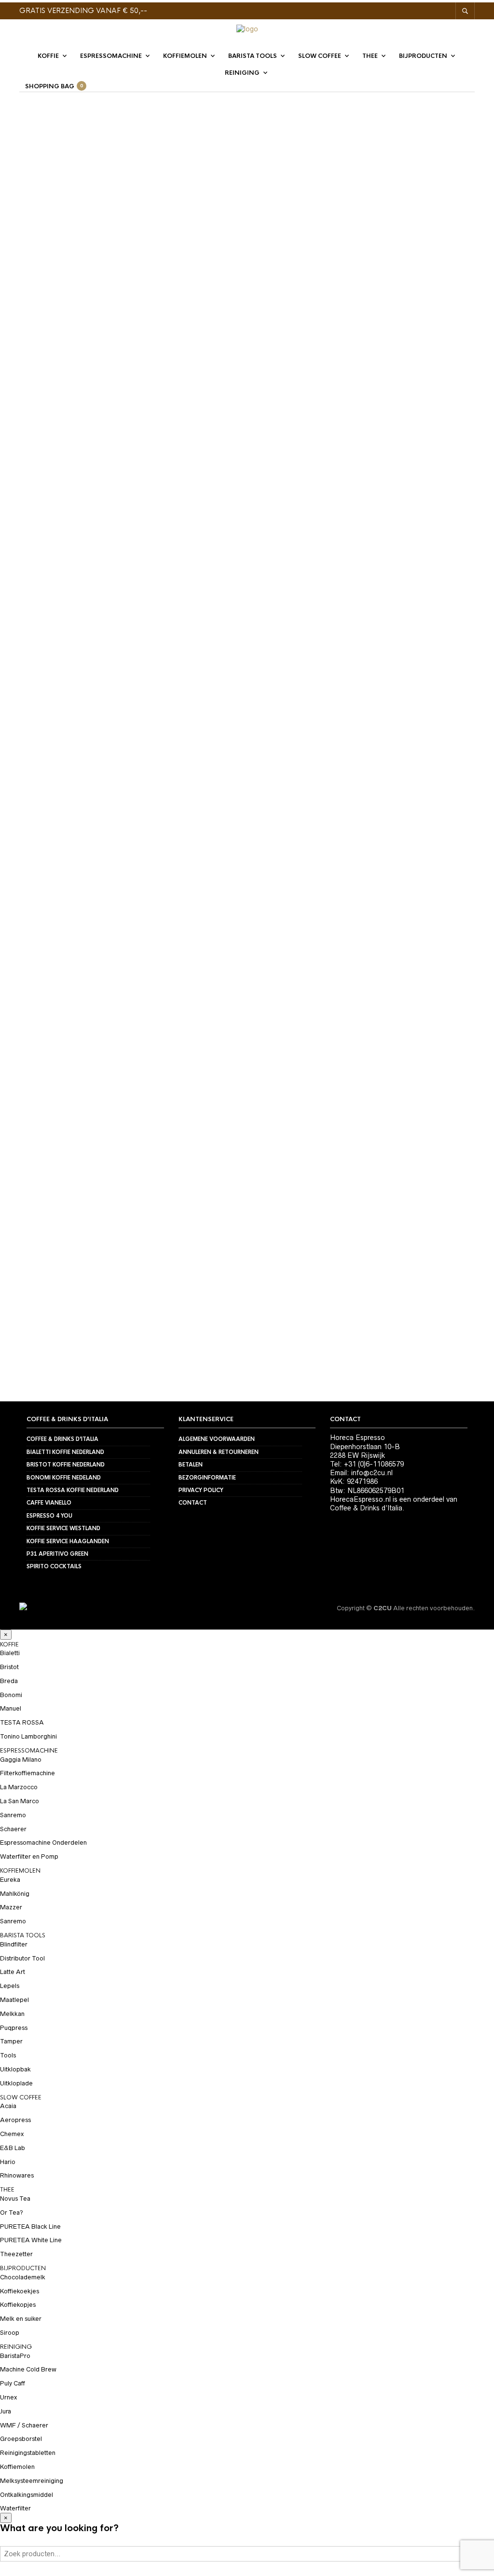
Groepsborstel (21, 2439)
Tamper (125, 133)
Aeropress (15, 2120)
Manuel (11, 1708)
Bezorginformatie (207, 1478)
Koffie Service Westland (63, 1528)
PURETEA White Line (31, 2240)
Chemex (12, 2134)
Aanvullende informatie (62, 532)
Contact (193, 1503)
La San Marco (20, 1801)
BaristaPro (15, 2356)
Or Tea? (12, 2213)
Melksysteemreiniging (32, 2481)
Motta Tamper (433, 403)
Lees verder (156, 625)
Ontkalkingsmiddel (27, 2495)
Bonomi (11, 1695)
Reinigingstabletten (28, 2453)
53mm (318, 403)
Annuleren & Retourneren (219, 1452)
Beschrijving (43, 512)
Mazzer (11, 1907)
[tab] (87, 512)
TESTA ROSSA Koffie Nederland (73, 1490)
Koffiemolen (17, 2467)
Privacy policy (201, 1490)
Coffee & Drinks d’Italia (62, 1439)
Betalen (191, 1465)
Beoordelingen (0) (51, 552)
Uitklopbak (15, 2069)
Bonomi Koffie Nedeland (64, 1478)
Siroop (10, 2333)
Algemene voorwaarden (217, 1439)
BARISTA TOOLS (253, 56)
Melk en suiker (21, 2319)
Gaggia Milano (21, 1760)
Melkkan (12, 2014)
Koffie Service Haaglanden (68, 1541)
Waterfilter (15, 2508)
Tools (8, 2055)
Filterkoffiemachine (27, 1773)
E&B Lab (13, 2148)
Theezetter (16, 2254)
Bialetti (10, 1653)
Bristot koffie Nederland (66, 1465)
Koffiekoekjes (20, 2291)
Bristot (9, 1667)
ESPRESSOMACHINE (111, 56)
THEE (370, 56)
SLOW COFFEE (320, 56)
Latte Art (13, 1972)
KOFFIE (48, 56)
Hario (8, 2162)
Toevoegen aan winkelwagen (393, 315)
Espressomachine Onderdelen (43, 1843)
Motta (393, 403)
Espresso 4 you (49, 1516)
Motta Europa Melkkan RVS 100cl (94, 658)
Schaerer (13, 1829)
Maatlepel (14, 2000)
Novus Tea (15, 2199)
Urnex (8, 2397)
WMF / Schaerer (24, 2425)
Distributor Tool (22, 1958)
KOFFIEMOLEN (185, 56)
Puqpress (14, 2028)
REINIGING (242, 73)
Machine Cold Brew (28, 2369)
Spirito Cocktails (54, 1566)
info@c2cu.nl (372, 1473)
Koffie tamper (355, 403)
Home (30, 133)
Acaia (8, 2106)
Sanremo (13, 1815)
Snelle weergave (156, 642)
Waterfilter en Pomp (29, 1857)
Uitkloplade (16, 2083)
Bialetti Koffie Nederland (65, 1452)
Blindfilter (14, 1944)
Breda (9, 1681)
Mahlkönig (15, 1894)
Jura (6, 2411)
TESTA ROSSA (22, 1722)
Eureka (10, 1880)
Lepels (10, 1986)
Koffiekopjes (18, 2305)
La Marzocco (19, 1787)
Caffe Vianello (49, 1503)
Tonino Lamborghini (28, 1736)
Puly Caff (13, 2383)
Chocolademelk (23, 2277)
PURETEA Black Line (30, 2227)
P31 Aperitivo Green (57, 1554)
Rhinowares (17, 2175)
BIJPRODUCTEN (423, 56)
